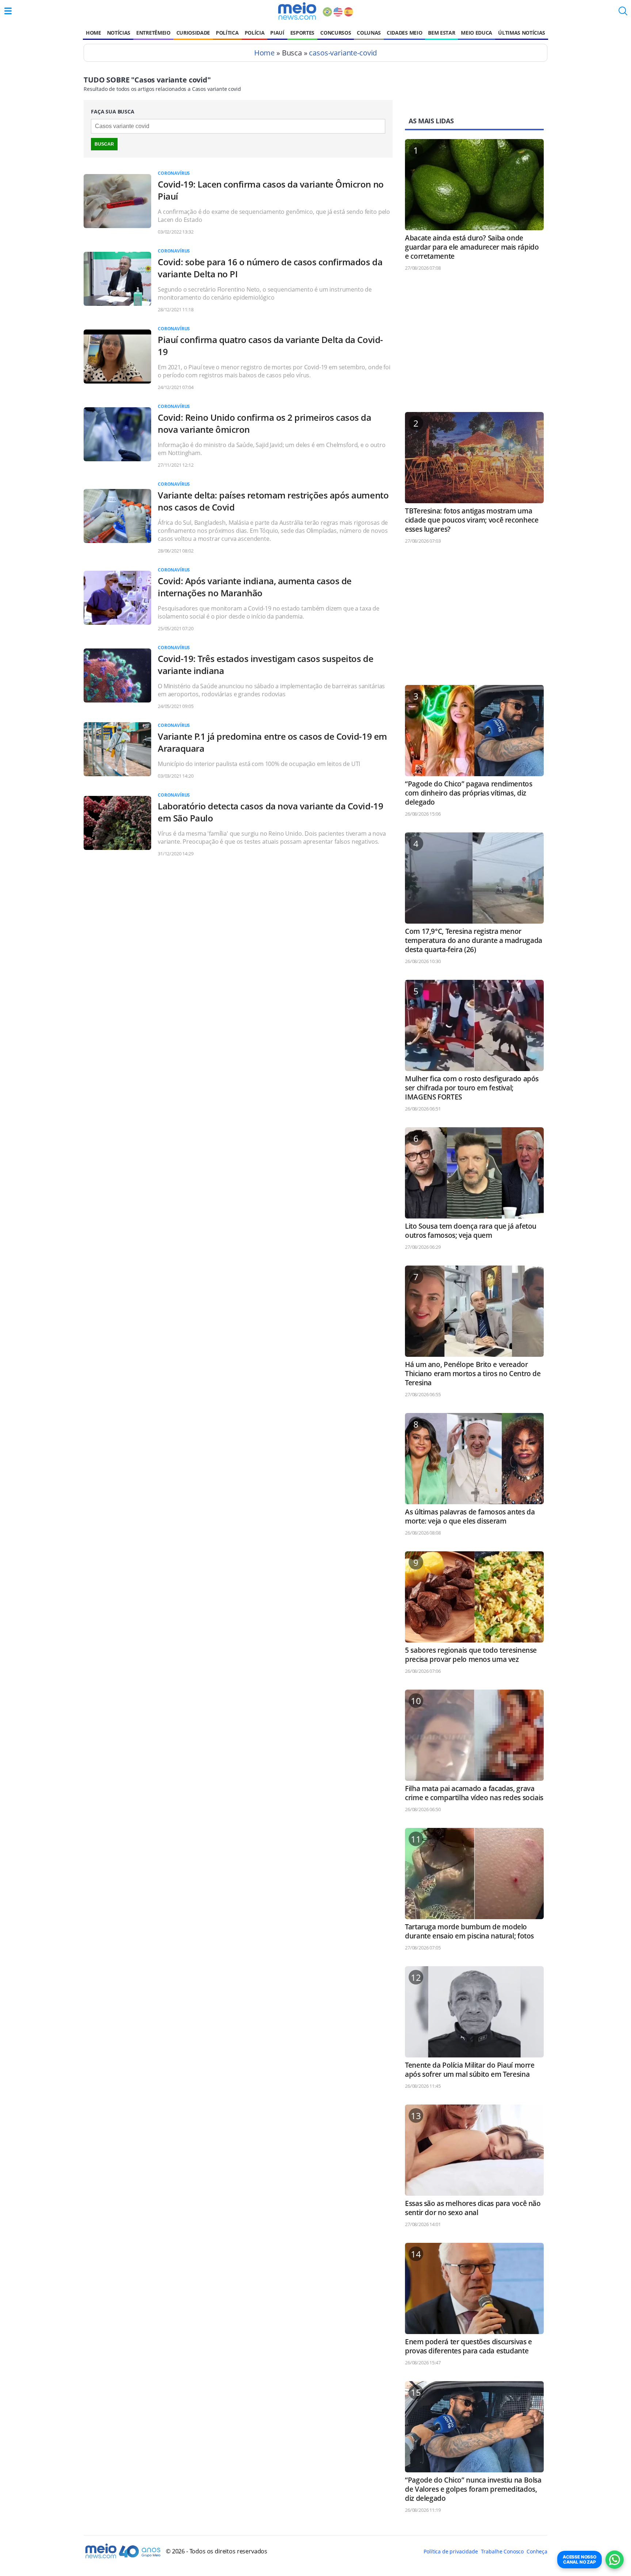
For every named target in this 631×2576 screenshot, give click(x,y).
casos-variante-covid (343, 53)
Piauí (277, 33)
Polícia (255, 33)
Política (227, 33)
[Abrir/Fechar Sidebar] (8, 11)
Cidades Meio (404, 33)
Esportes (302, 33)
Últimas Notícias (522, 33)
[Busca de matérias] (623, 13)
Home (93, 33)
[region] (474, 345)
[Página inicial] (297, 11)
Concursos (336, 33)
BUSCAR (104, 144)
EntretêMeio (153, 33)
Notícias (119, 33)
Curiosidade (193, 33)
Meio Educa (477, 33)
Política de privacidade (451, 2551)
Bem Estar (441, 33)
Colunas (369, 33)
